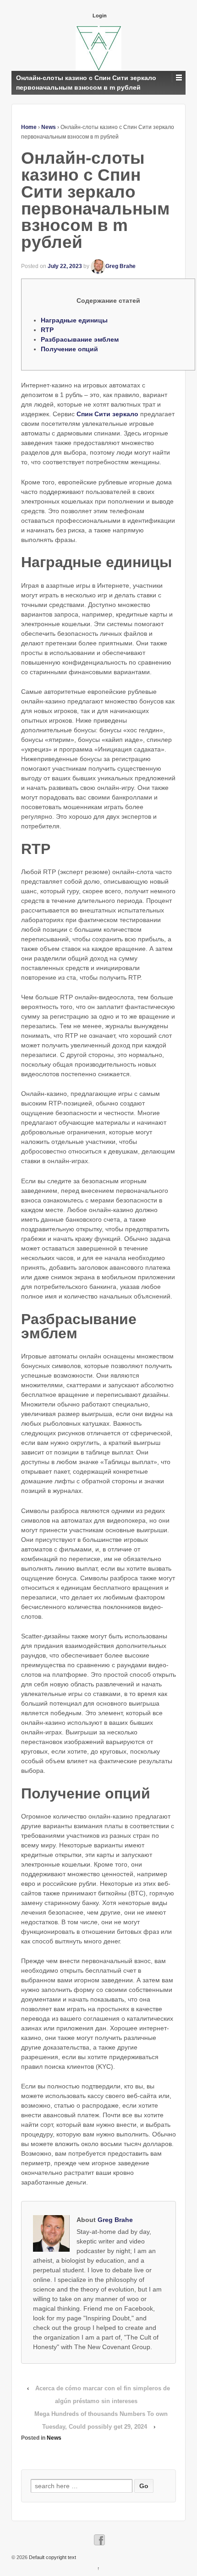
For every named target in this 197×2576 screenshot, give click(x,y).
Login (100, 16)
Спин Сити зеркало (107, 414)
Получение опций (69, 349)
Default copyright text (52, 2557)
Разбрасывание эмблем (80, 339)
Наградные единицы (74, 320)
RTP (47, 330)
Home (29, 127)
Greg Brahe (120, 266)
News (49, 127)
